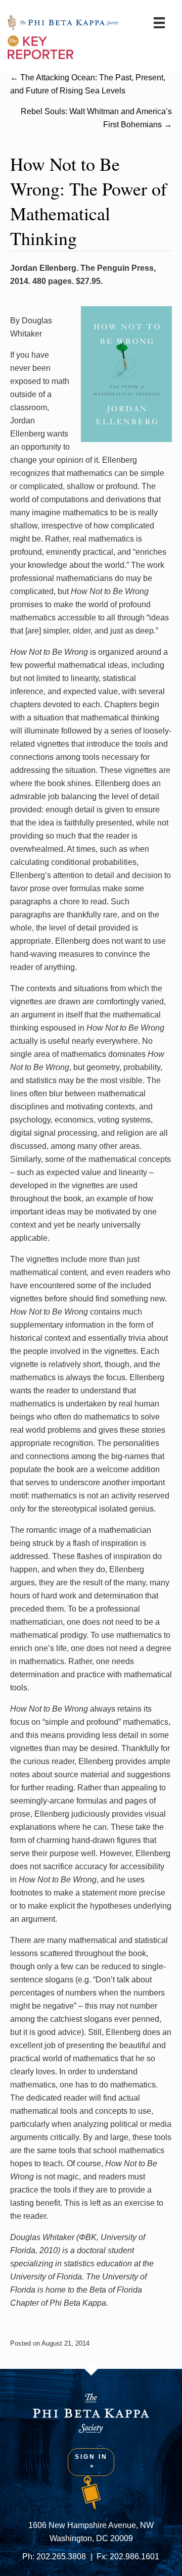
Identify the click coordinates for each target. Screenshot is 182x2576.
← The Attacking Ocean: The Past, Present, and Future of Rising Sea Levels (88, 84)
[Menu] (159, 23)
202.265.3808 (61, 2557)
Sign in (91, 2457)
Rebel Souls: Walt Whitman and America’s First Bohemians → (96, 118)
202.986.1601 (134, 2557)
